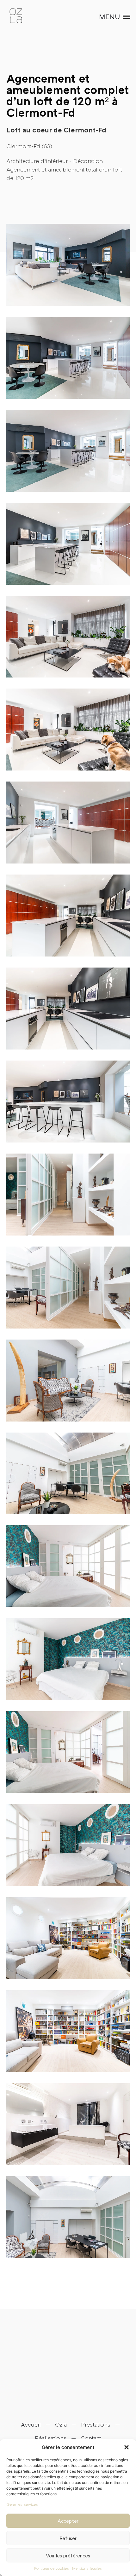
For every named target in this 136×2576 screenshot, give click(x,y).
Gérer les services (22, 2504)
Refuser (68, 2538)
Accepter (68, 2521)
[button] (127, 2447)
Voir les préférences (68, 2556)
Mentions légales (87, 2568)
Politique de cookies (52, 2568)
